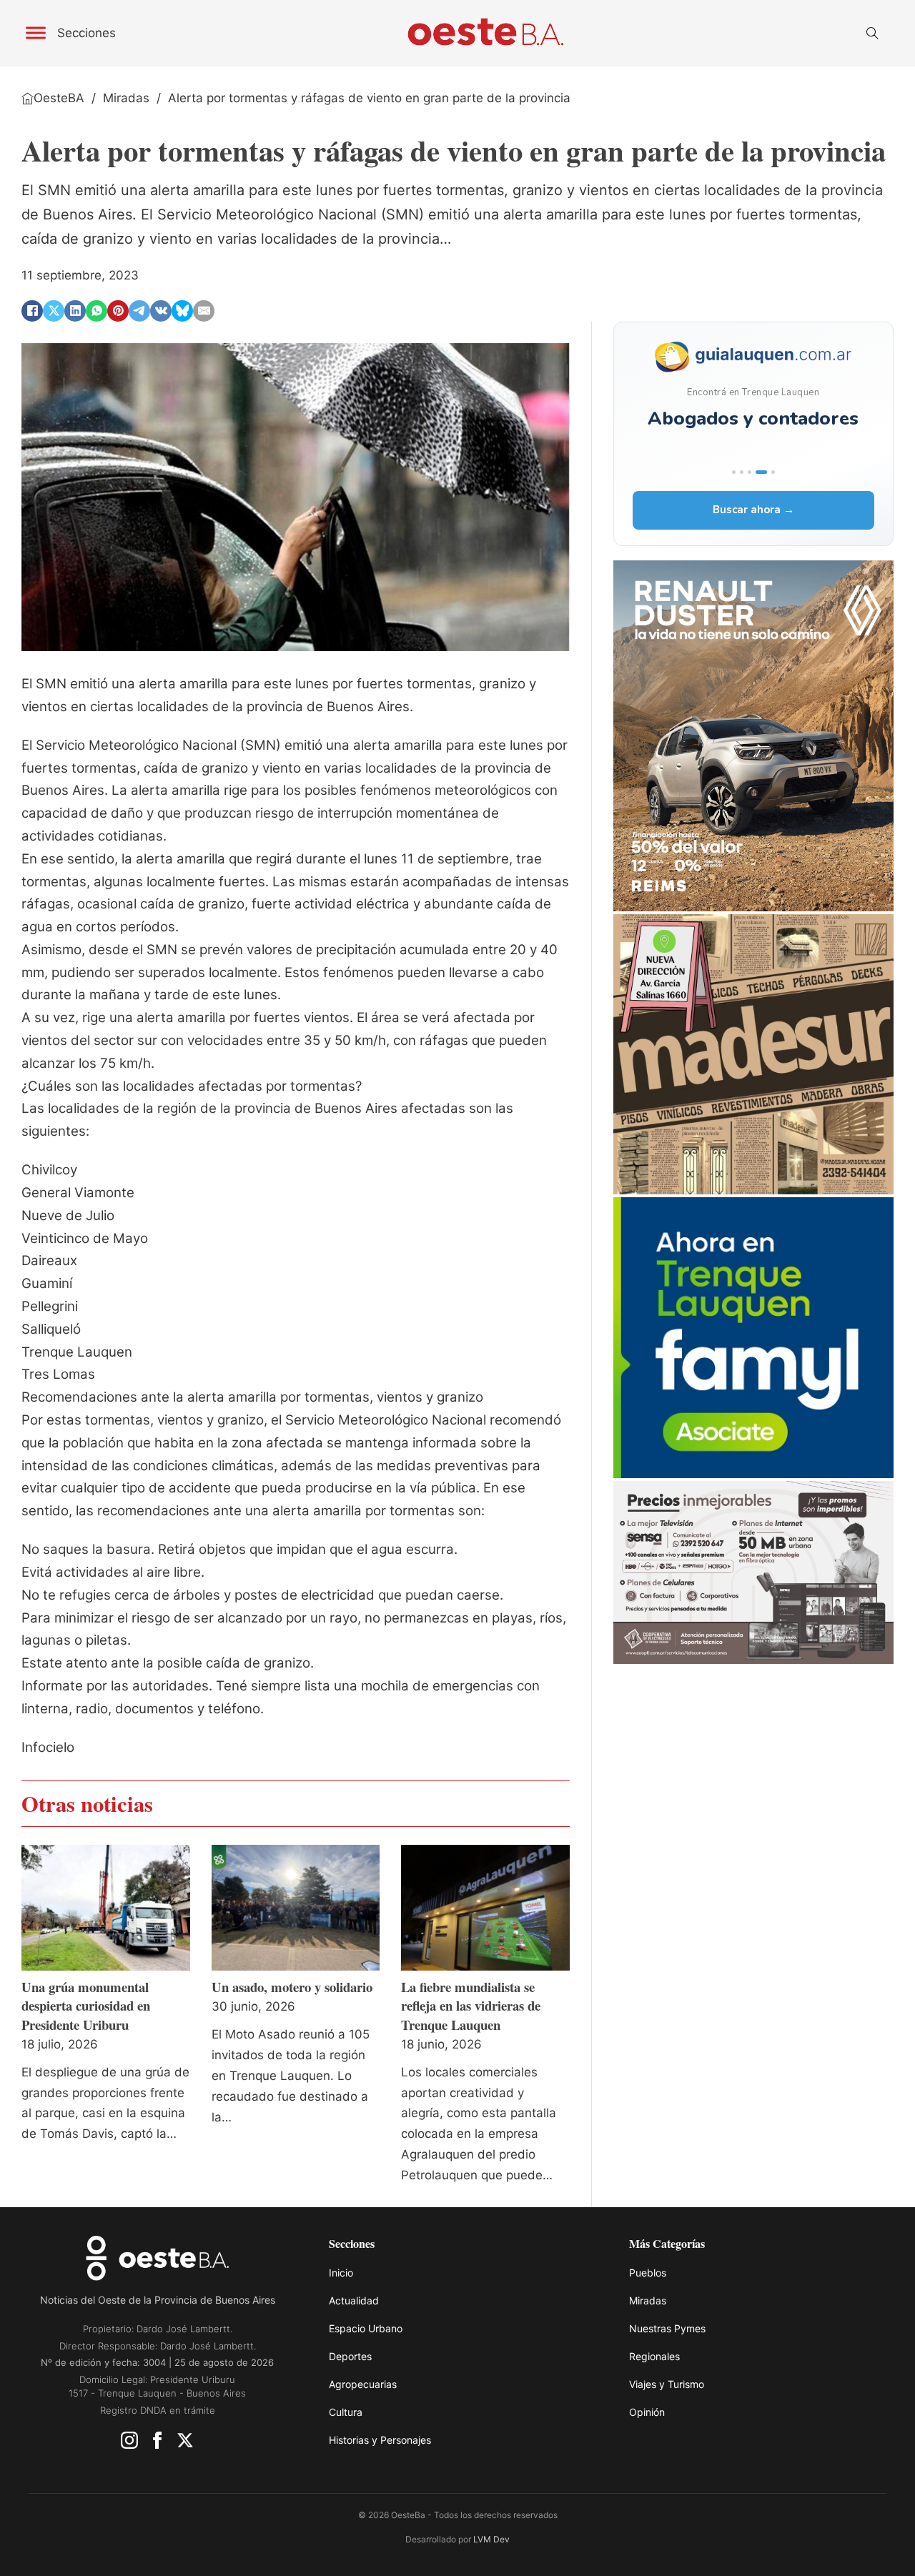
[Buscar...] (872, 34)
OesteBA (59, 98)
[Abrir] (36, 33)
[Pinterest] (118, 311)
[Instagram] (129, 2444)
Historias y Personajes (380, 2440)
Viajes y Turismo (667, 2384)
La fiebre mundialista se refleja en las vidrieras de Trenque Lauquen (471, 2005)
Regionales (654, 2356)
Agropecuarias (363, 2384)
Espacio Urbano (366, 2328)
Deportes (350, 2356)
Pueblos (648, 2273)
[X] (54, 311)
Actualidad (354, 2300)
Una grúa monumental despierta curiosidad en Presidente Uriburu (86, 2005)
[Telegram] (139, 311)
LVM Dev (491, 2539)
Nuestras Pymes (667, 2328)
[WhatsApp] (97, 311)
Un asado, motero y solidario (292, 1987)
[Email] (204, 311)
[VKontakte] (161, 311)
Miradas (126, 98)
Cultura (346, 2412)
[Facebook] (32, 311)
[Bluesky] (182, 311)
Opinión (647, 2412)
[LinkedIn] (75, 311)
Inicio (341, 2273)
